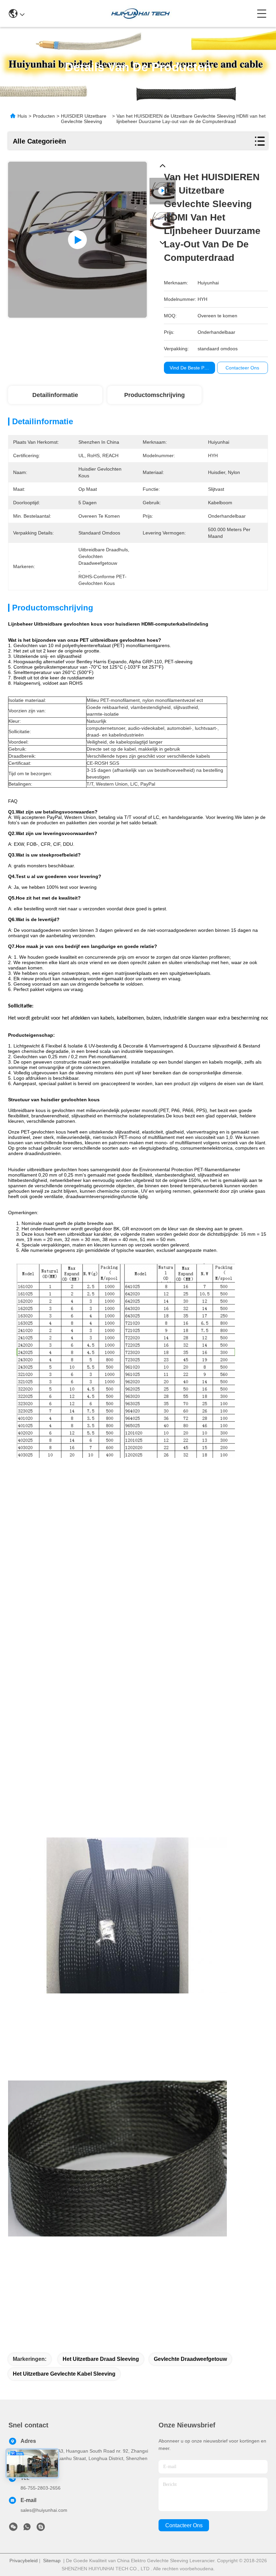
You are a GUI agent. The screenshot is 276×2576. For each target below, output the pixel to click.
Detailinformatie (55, 395)
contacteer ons (184, 2525)
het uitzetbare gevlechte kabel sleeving (64, 2374)
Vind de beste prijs (190, 368)
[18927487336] (41, 2529)
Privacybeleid (24, 2561)
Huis (22, 116)
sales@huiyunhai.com (44, 2510)
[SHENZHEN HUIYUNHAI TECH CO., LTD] (141, 13)
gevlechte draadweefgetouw (190, 2359)
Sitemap (52, 2561)
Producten (44, 116)
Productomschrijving (154, 395)
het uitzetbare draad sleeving (101, 2359)
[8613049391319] (27, 2529)
